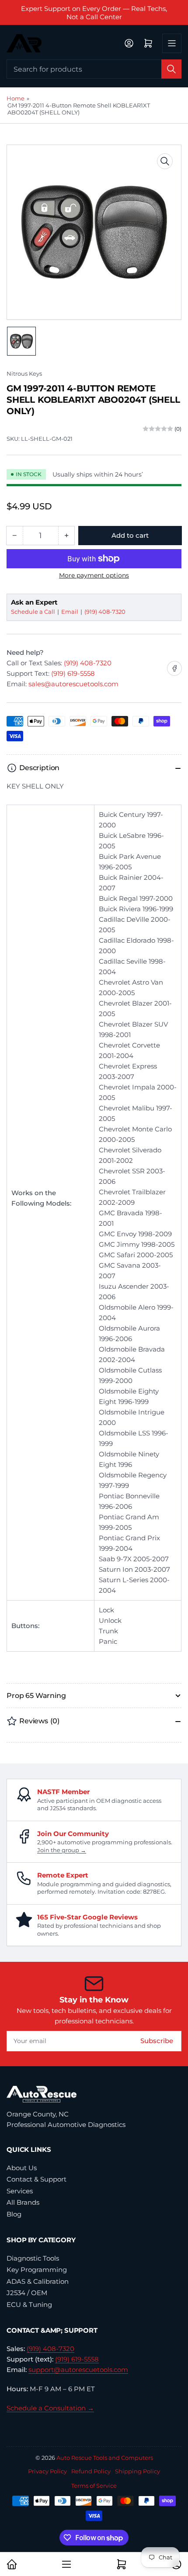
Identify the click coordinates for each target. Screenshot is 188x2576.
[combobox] (94, 69)
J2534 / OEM (27, 2293)
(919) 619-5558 (73, 673)
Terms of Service (94, 2486)
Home (16, 98)
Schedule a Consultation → (50, 2408)
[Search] (171, 69)
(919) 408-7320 (105, 612)
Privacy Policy (47, 2471)
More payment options (94, 575)
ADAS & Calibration (38, 2281)
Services (20, 2191)
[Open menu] (172, 43)
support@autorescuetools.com (78, 2370)
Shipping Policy (138, 2471)
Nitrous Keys (24, 373)
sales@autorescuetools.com (73, 684)
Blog (14, 2214)
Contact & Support (37, 2179)
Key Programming (37, 2270)
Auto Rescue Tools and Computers (105, 2458)
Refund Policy (91, 2471)
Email (70, 612)
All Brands (23, 2202)
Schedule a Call (34, 612)
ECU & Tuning (29, 2305)
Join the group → (62, 1850)
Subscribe (157, 2041)
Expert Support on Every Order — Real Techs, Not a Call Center (94, 13)
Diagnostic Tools (33, 2258)
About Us (22, 2168)
